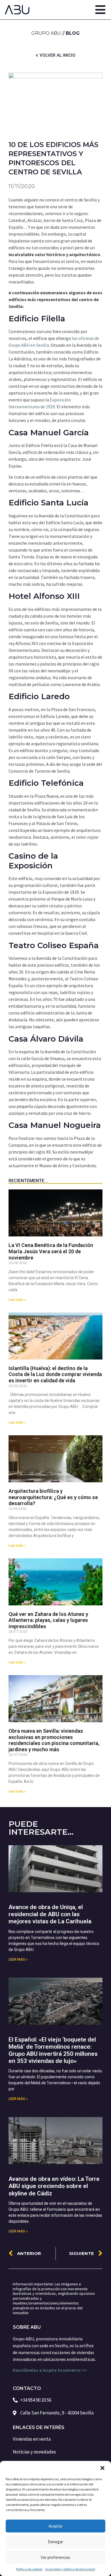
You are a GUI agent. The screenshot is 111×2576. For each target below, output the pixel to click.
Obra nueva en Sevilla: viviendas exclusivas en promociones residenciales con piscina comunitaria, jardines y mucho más (54, 1740)
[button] (102, 2468)
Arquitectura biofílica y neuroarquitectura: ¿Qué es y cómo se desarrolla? (53, 1497)
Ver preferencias (55, 2557)
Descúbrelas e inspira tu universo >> (50, 2370)
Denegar (55, 2542)
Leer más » (17, 1300)
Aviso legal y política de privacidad (70, 2569)
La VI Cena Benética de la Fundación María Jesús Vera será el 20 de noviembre (51, 1251)
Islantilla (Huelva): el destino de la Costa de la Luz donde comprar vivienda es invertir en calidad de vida (55, 1374)
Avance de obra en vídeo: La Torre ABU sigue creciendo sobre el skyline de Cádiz (54, 2186)
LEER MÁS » (18, 1959)
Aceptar (56, 2526)
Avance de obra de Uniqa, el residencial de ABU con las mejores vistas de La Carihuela (50, 1914)
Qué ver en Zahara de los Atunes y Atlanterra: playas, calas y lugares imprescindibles (48, 1620)
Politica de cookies (29, 2569)
